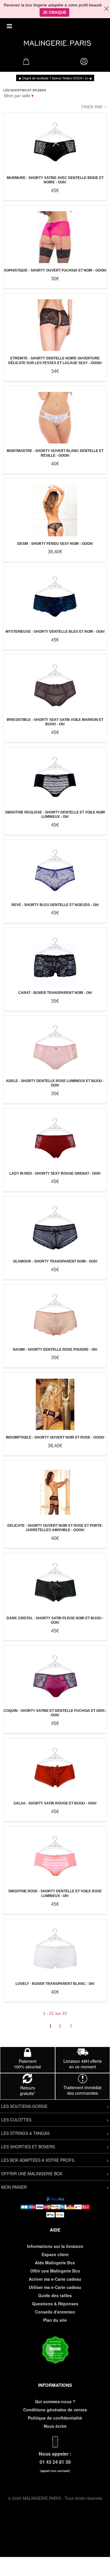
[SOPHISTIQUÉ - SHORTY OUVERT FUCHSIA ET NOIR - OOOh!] (55, 237)
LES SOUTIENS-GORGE (24, 2106)
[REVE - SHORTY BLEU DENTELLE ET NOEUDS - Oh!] (55, 872)
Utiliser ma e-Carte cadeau (55, 2287)
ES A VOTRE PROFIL (55, 2160)
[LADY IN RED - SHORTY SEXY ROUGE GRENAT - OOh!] (55, 1140)
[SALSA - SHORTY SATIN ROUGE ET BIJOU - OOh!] (55, 1770)
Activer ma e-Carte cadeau (55, 2279)
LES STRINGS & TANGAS (25, 2133)
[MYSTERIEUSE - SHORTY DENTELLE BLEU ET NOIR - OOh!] (55, 599)
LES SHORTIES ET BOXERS (28, 2147)
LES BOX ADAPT (17, 2160)
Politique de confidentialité (55, 2418)
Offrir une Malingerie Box (55, 2271)
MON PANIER (14, 2187)
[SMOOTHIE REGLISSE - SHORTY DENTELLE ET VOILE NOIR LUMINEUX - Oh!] (55, 779)
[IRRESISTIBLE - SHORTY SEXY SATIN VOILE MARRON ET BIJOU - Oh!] (55, 686)
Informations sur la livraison (55, 2246)
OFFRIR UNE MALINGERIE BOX (32, 2174)
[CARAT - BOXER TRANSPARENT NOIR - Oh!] (55, 960)
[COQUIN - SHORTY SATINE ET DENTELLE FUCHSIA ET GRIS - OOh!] (55, 1677)
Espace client (55, 2254)
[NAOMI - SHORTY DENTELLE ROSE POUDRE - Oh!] (55, 1316)
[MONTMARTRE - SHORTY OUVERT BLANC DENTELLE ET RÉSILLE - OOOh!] (55, 418)
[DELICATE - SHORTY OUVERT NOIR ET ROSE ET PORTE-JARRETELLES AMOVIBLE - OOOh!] (55, 1492)
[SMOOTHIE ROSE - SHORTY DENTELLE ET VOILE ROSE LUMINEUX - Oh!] (55, 1858)
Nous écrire (55, 2426)
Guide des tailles (55, 2295)
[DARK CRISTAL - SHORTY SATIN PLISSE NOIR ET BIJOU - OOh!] (55, 1585)
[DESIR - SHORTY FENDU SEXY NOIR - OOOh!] (55, 510)
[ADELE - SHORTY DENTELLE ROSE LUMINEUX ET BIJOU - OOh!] (55, 1048)
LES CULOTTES (16, 2120)
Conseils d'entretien (55, 2312)
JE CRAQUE (54, 12)
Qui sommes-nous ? (55, 2401)
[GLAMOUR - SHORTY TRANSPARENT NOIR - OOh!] (55, 1228)
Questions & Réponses (55, 2304)
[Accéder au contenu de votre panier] (26, 63)
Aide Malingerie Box (55, 2263)
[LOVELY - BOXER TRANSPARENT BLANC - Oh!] (55, 1951)
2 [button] (60, 2026)
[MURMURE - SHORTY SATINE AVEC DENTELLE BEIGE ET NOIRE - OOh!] (55, 145)
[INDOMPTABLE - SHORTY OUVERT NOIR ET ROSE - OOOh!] (55, 1404)
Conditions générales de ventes (55, 2410)
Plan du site (55, 2320)
